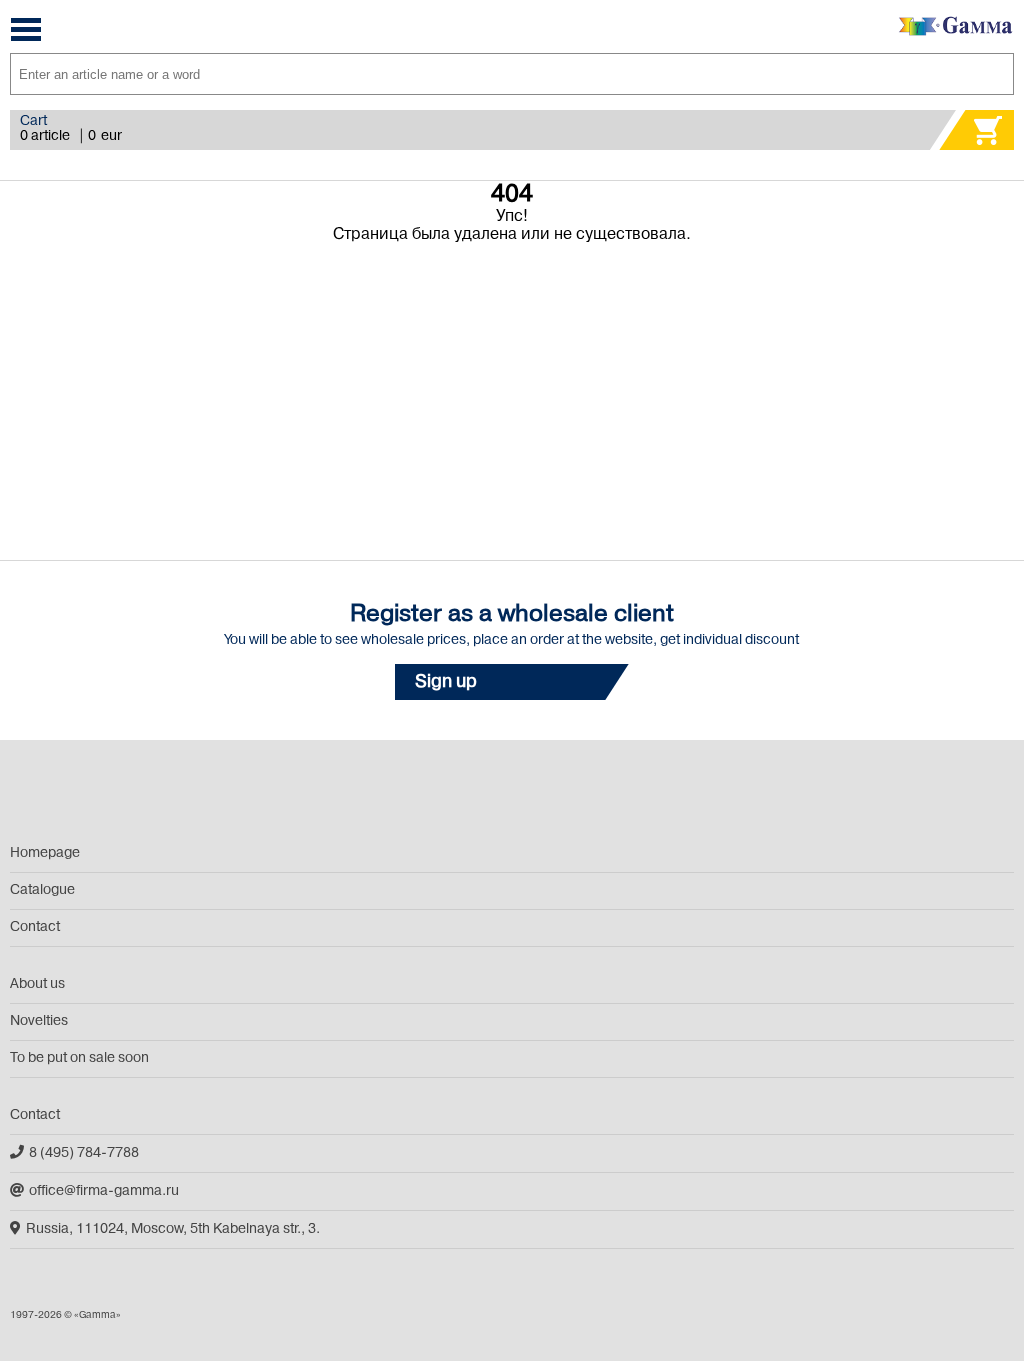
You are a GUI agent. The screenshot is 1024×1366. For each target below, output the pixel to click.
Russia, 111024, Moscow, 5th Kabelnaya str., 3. (173, 1229)
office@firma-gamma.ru (104, 1191)
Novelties (39, 1021)
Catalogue (42, 890)
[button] (512, 682)
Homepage (45, 853)
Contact (35, 927)
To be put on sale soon (79, 1058)
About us (37, 984)
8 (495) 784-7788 (84, 1153)
